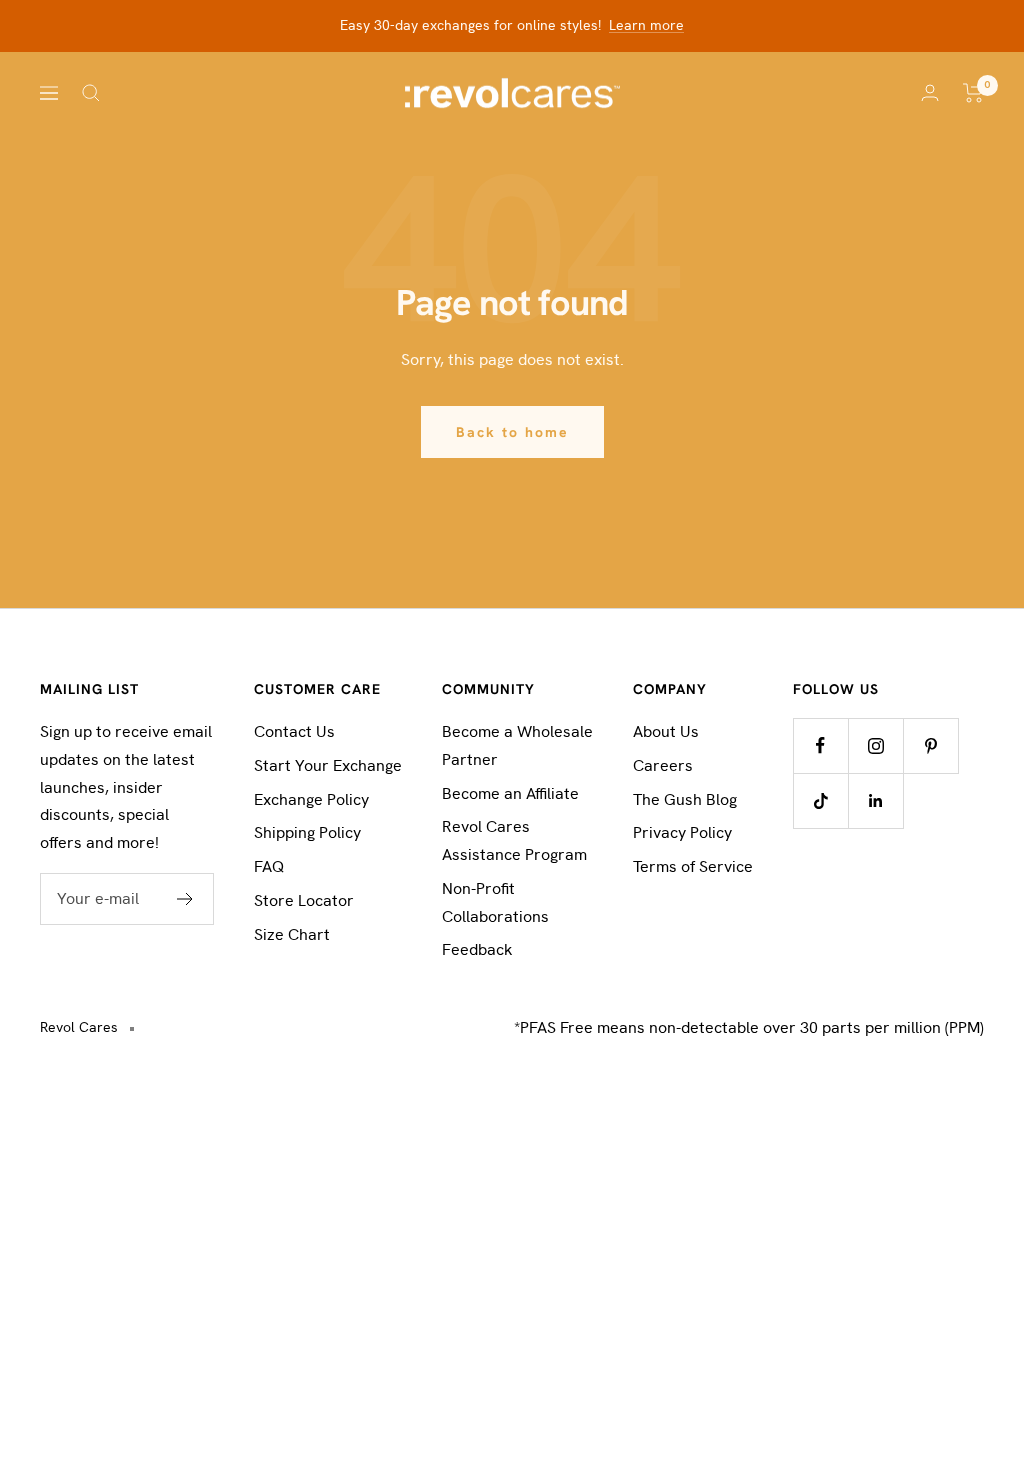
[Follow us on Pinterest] (930, 745)
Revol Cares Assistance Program (514, 840)
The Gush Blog (685, 799)
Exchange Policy (311, 799)
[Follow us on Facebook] (820, 745)
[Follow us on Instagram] (875, 745)
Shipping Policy (307, 832)
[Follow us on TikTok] (820, 800)
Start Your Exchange (328, 765)
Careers (663, 765)
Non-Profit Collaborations (495, 902)
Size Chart (292, 934)
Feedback (477, 949)
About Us (666, 731)
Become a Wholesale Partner (517, 745)
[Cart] (973, 93)
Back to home (512, 432)
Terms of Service (693, 866)
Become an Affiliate (510, 793)
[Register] (185, 899)
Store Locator (304, 900)
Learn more (646, 25)
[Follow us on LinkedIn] (875, 800)
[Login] (930, 92)
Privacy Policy (682, 832)
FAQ (269, 866)
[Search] (91, 93)
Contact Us (294, 731)
